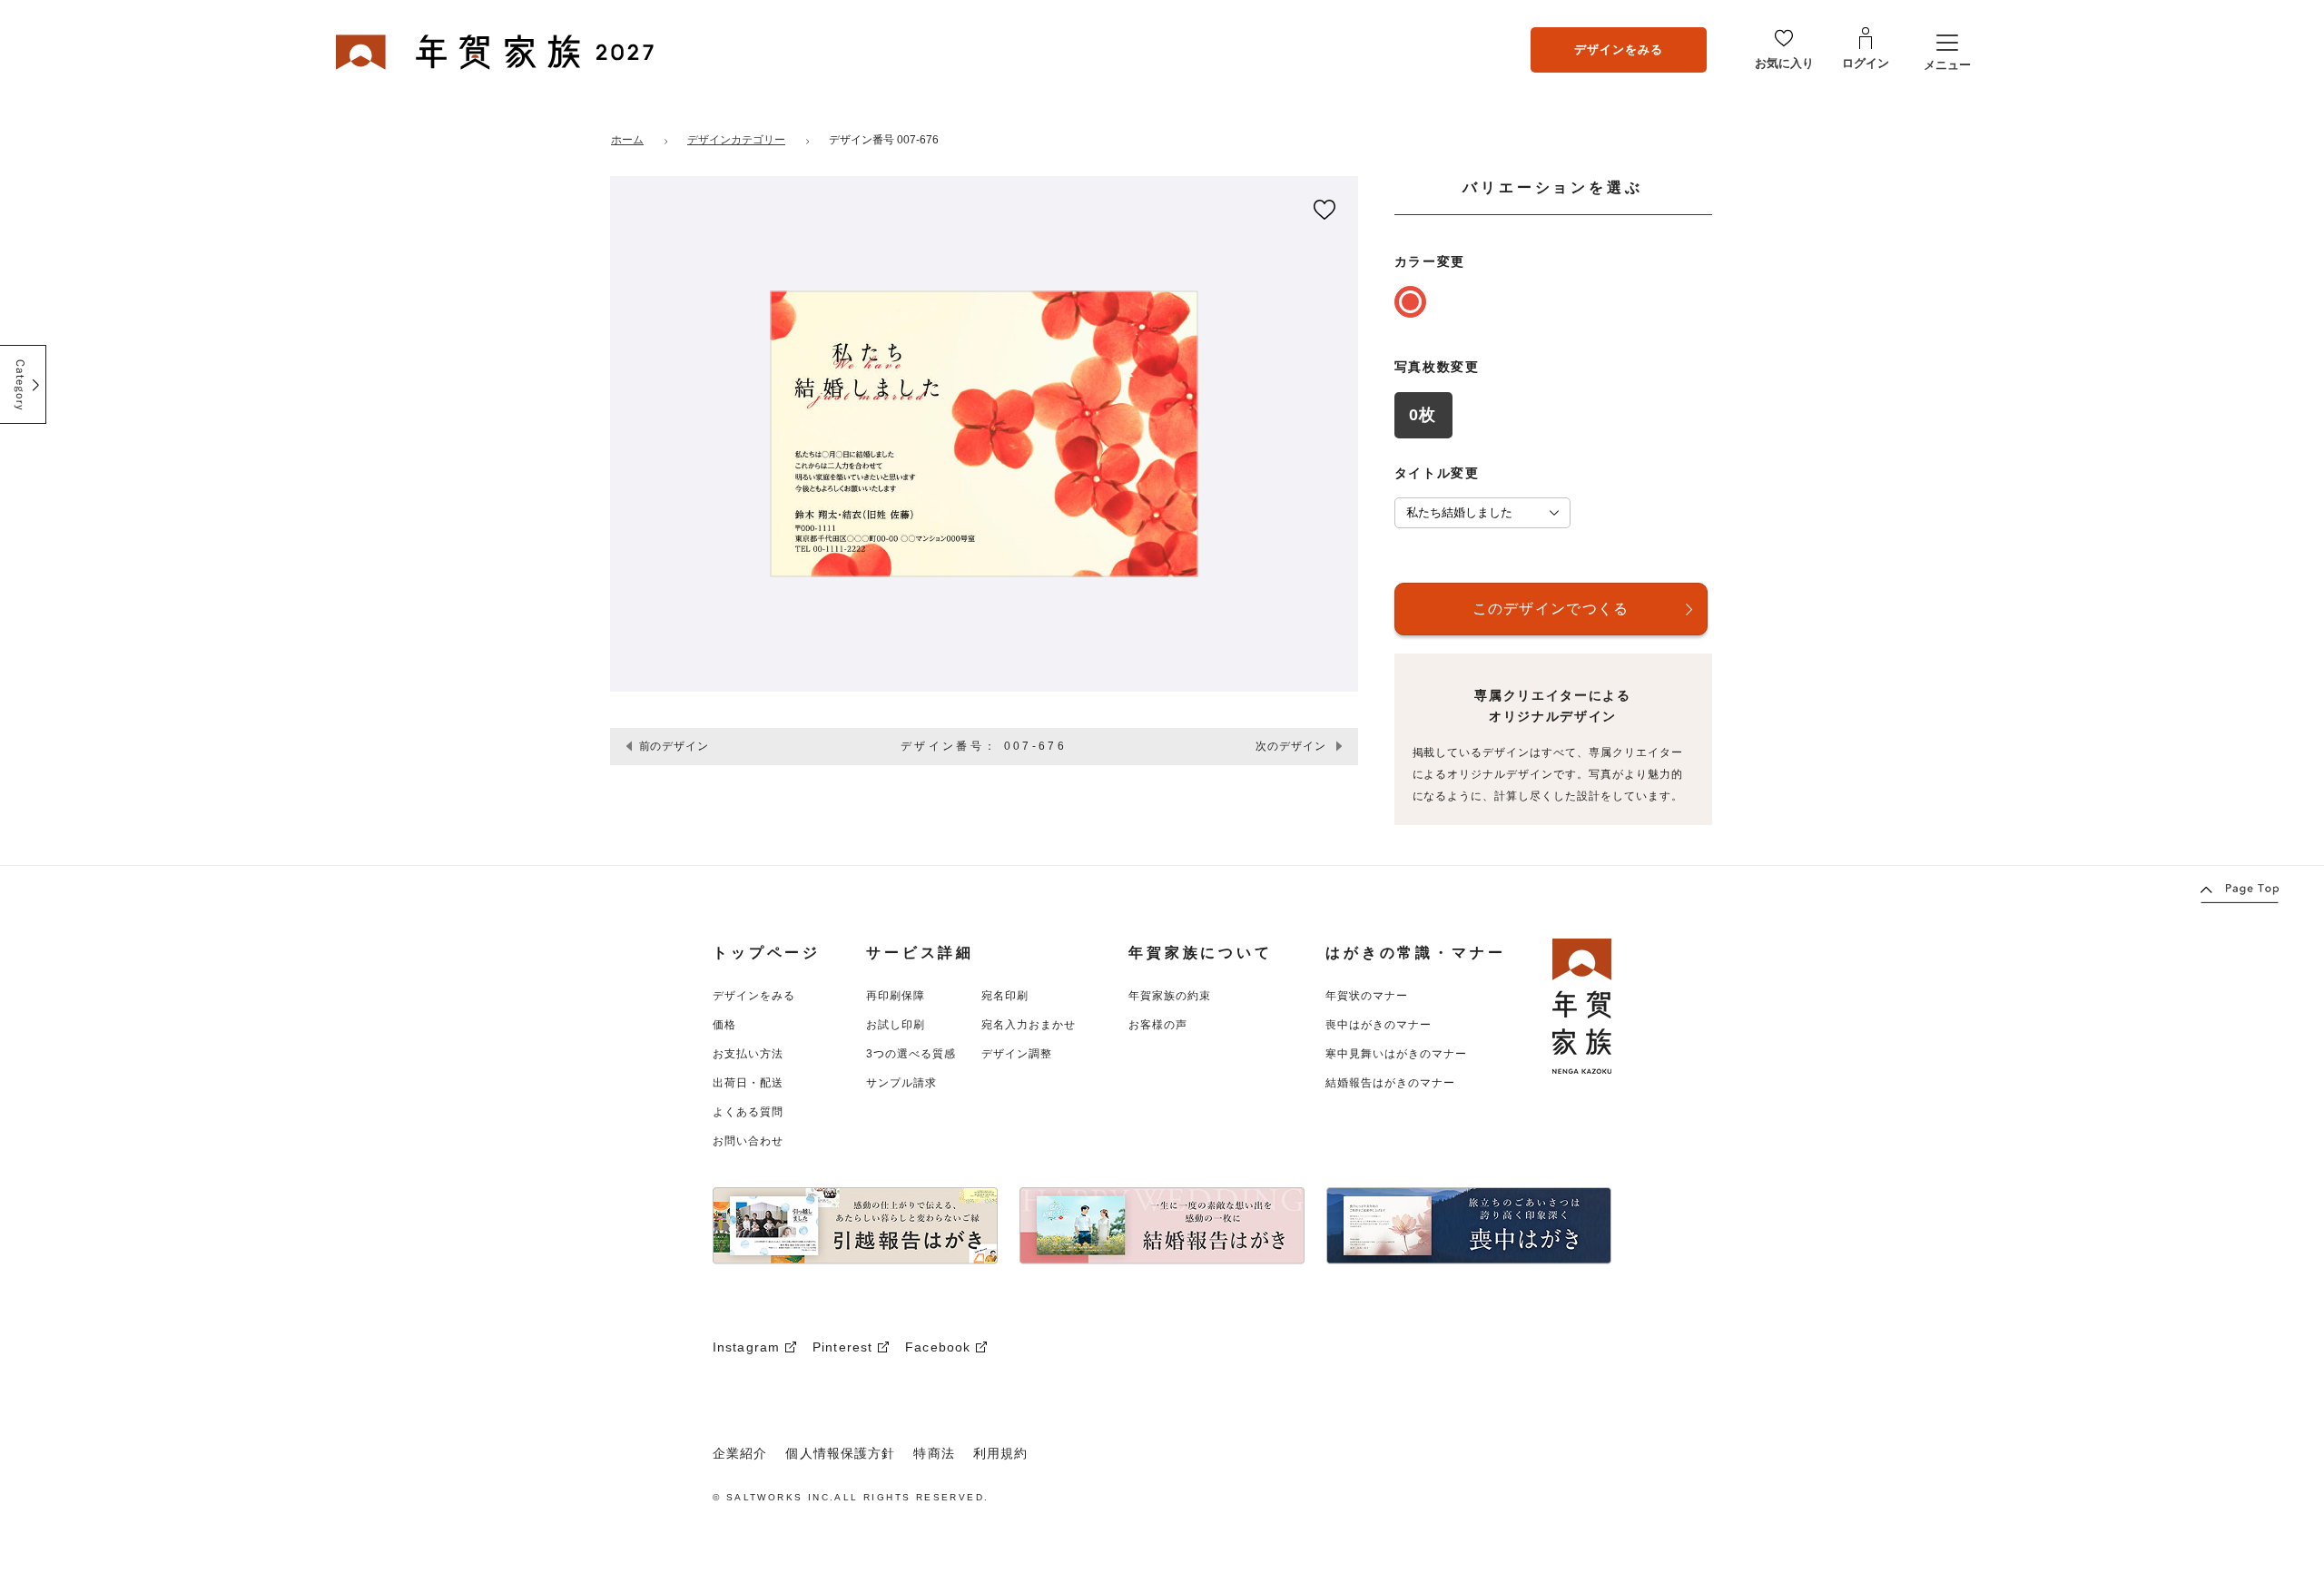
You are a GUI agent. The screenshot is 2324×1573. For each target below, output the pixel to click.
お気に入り (1784, 63)
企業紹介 (740, 1453)
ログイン (1866, 63)
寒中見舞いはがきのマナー (1396, 1054)
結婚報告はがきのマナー (1390, 1083)
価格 (724, 1025)
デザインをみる (1619, 49)
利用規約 (1000, 1453)
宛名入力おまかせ (1029, 1025)
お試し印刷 (896, 1025)
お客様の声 (1158, 1025)
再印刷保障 (896, 996)
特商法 (934, 1453)
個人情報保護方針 (840, 1453)
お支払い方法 (748, 1054)
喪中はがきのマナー (1379, 1025)
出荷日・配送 (748, 1083)
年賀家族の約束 (1170, 996)
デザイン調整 (1017, 1054)
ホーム (627, 140)
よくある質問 (748, 1112)
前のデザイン (675, 746)
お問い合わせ (748, 1141)
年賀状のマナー (1367, 996)
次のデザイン (1291, 746)
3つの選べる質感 (911, 1054)
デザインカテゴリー (736, 140)
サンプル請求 (901, 1083)
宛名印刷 (1005, 996)
